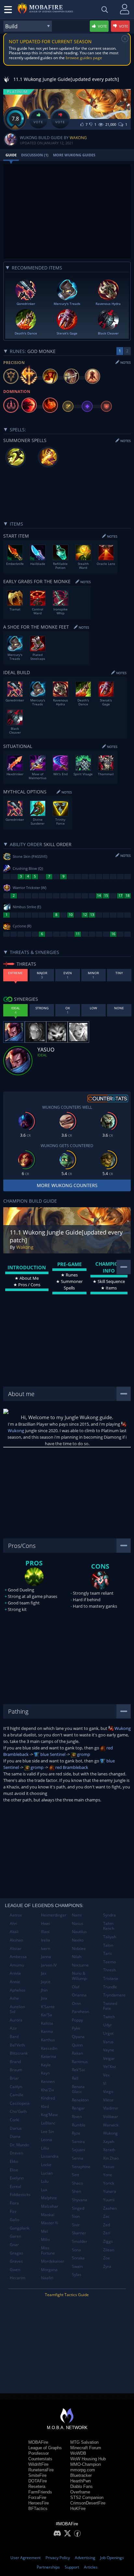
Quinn (77, 2045)
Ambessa (18, 1957)
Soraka (78, 2258)
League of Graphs (45, 2448)
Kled (45, 2106)
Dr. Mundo (19, 2145)
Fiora (14, 2203)
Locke (46, 2165)
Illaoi (45, 1932)
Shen (76, 2191)
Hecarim (18, 2278)
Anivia (15, 1973)
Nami (77, 1915)
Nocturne (80, 1965)
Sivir (76, 2225)
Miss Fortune (48, 2250)
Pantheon (80, 2012)
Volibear (111, 2117)
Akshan (16, 1940)
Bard (14, 2037)
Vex (106, 2075)
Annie (15, 1982)
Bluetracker (81, 2475)
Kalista (47, 2023)
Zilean (109, 2250)
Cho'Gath (18, 2111)
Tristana (111, 1978)
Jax (44, 1973)
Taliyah (110, 1937)
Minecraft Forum (86, 2448)
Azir (13, 2028)
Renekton (80, 2100)
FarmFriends (40, 2492)
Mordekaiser (53, 2261)
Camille (17, 2095)
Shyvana (80, 2200)
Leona (47, 2140)
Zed (107, 2225)
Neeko (78, 1940)
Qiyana (78, 2037)
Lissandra (50, 2156)
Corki (14, 2120)
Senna (78, 2158)
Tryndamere (114, 1995)
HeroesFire (39, 2503)
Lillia (45, 2148)
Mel (44, 2231)
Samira (78, 2142)
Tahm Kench (109, 1926)
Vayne (109, 2050)
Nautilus (79, 1932)
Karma (47, 2031)
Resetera (37, 2486)
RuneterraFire (41, 2470)
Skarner (79, 2233)
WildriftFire (38, 2464)
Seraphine (81, 2167)
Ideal (42, 1055)
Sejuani (79, 2150)
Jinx (44, 1998)
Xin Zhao (111, 2158)
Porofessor (39, 2453)
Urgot (108, 2033)
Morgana (49, 2270)
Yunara (110, 2191)
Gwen (15, 2270)
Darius (16, 2128)
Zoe (107, 2258)
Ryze (76, 2133)
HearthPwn (80, 2481)
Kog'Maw (49, 2115)
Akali (14, 1932)
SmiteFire (37, 2475)
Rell (75, 2078)
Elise (14, 2170)
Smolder (80, 2241)
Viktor (108, 2100)
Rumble (79, 2125)
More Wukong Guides (74, 155)
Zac (106, 2216)
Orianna (79, 1995)
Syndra (109, 1915)
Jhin (44, 1990)
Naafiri (47, 2278)
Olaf (76, 1987)
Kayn (45, 2073)
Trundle (110, 1987)
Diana (15, 2136)
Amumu (17, 1965)
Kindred (48, 2098)
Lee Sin (47, 2131)
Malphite (49, 2198)
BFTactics (38, 2509)
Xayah (109, 2142)
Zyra (107, 2266)
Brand (15, 2062)
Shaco (77, 2183)
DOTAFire (38, 2481)
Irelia (46, 1940)
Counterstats (40, 2459)
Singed (78, 2208)
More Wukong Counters (67, 1185)
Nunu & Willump (79, 1976)
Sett (75, 2175)
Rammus (80, 2062)
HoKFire (78, 2509)
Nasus (78, 1923)
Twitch (109, 2017)
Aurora (16, 2020)
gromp (83, 1754)
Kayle (46, 2065)
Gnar (14, 2245)
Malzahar (50, 2206)
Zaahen (110, 2208)
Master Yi (50, 2223)
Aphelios (18, 1990)
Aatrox (16, 1915)
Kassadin (49, 2048)
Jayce (46, 1982)
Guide (11, 155)
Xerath (109, 2150)
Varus (108, 2042)
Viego (108, 2092)
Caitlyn (16, 2087)
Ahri (13, 1923)
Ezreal (15, 2186)
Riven (77, 2117)
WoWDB (78, 2453)
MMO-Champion (86, 2464)
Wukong (122, 1728)
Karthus (48, 2040)
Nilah (77, 1957)
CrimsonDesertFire (88, 2503)
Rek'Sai (78, 2070)
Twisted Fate (110, 2006)
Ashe (14, 1998)
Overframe (80, 2492)
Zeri (107, 2233)
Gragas (16, 2253)
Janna (46, 1957)
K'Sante (48, 2007)
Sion (76, 2216)
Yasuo (109, 2167)
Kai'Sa (47, 2015)
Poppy (77, 2020)
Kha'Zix (47, 2090)
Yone (108, 2175)
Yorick (109, 2183)
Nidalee (79, 1948)
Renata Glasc (78, 2089)
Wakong (78, 138)
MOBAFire (38, 2442)
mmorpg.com (83, 2470)
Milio (45, 2239)
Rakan (77, 2053)
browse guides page (84, 58)
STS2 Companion (87, 2498)
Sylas (77, 2275)
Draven (16, 2153)
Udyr (107, 2025)
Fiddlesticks (20, 2195)
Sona (76, 2250)
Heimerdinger (54, 1915)
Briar (14, 2078)
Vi (105, 2083)
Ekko (14, 2161)
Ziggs (108, 2241)
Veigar (109, 2058)
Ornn (76, 2003)
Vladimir (111, 2108)
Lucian (47, 2173)
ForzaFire (37, 2498)
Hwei (46, 1923)
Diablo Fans (81, 2486)
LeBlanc (48, 2123)
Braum (16, 2070)
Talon (108, 1945)
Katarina (49, 2056)
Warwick (111, 2125)
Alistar (16, 1948)
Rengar (78, 2108)
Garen (15, 2236)
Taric (108, 1953)
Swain (77, 2266)
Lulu (45, 2181)
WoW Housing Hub (88, 2459)
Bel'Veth (17, 2045)
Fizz (13, 2211)
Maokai (48, 2215)
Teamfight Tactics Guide (67, 2295)
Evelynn (17, 2178)
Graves (16, 2261)
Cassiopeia (20, 2103)
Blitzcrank (19, 2053)
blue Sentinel (52, 1754)
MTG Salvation (84, 2442)
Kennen (48, 2081)
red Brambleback (71, 1767)
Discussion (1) (35, 155)
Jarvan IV (49, 1965)
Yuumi (109, 2200)
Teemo (109, 1962)
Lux (44, 2190)
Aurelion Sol (17, 2009)
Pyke (76, 2028)
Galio (14, 2220)
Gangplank (20, 2228)
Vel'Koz (110, 2066)
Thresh (109, 1970)
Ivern (46, 1948)
